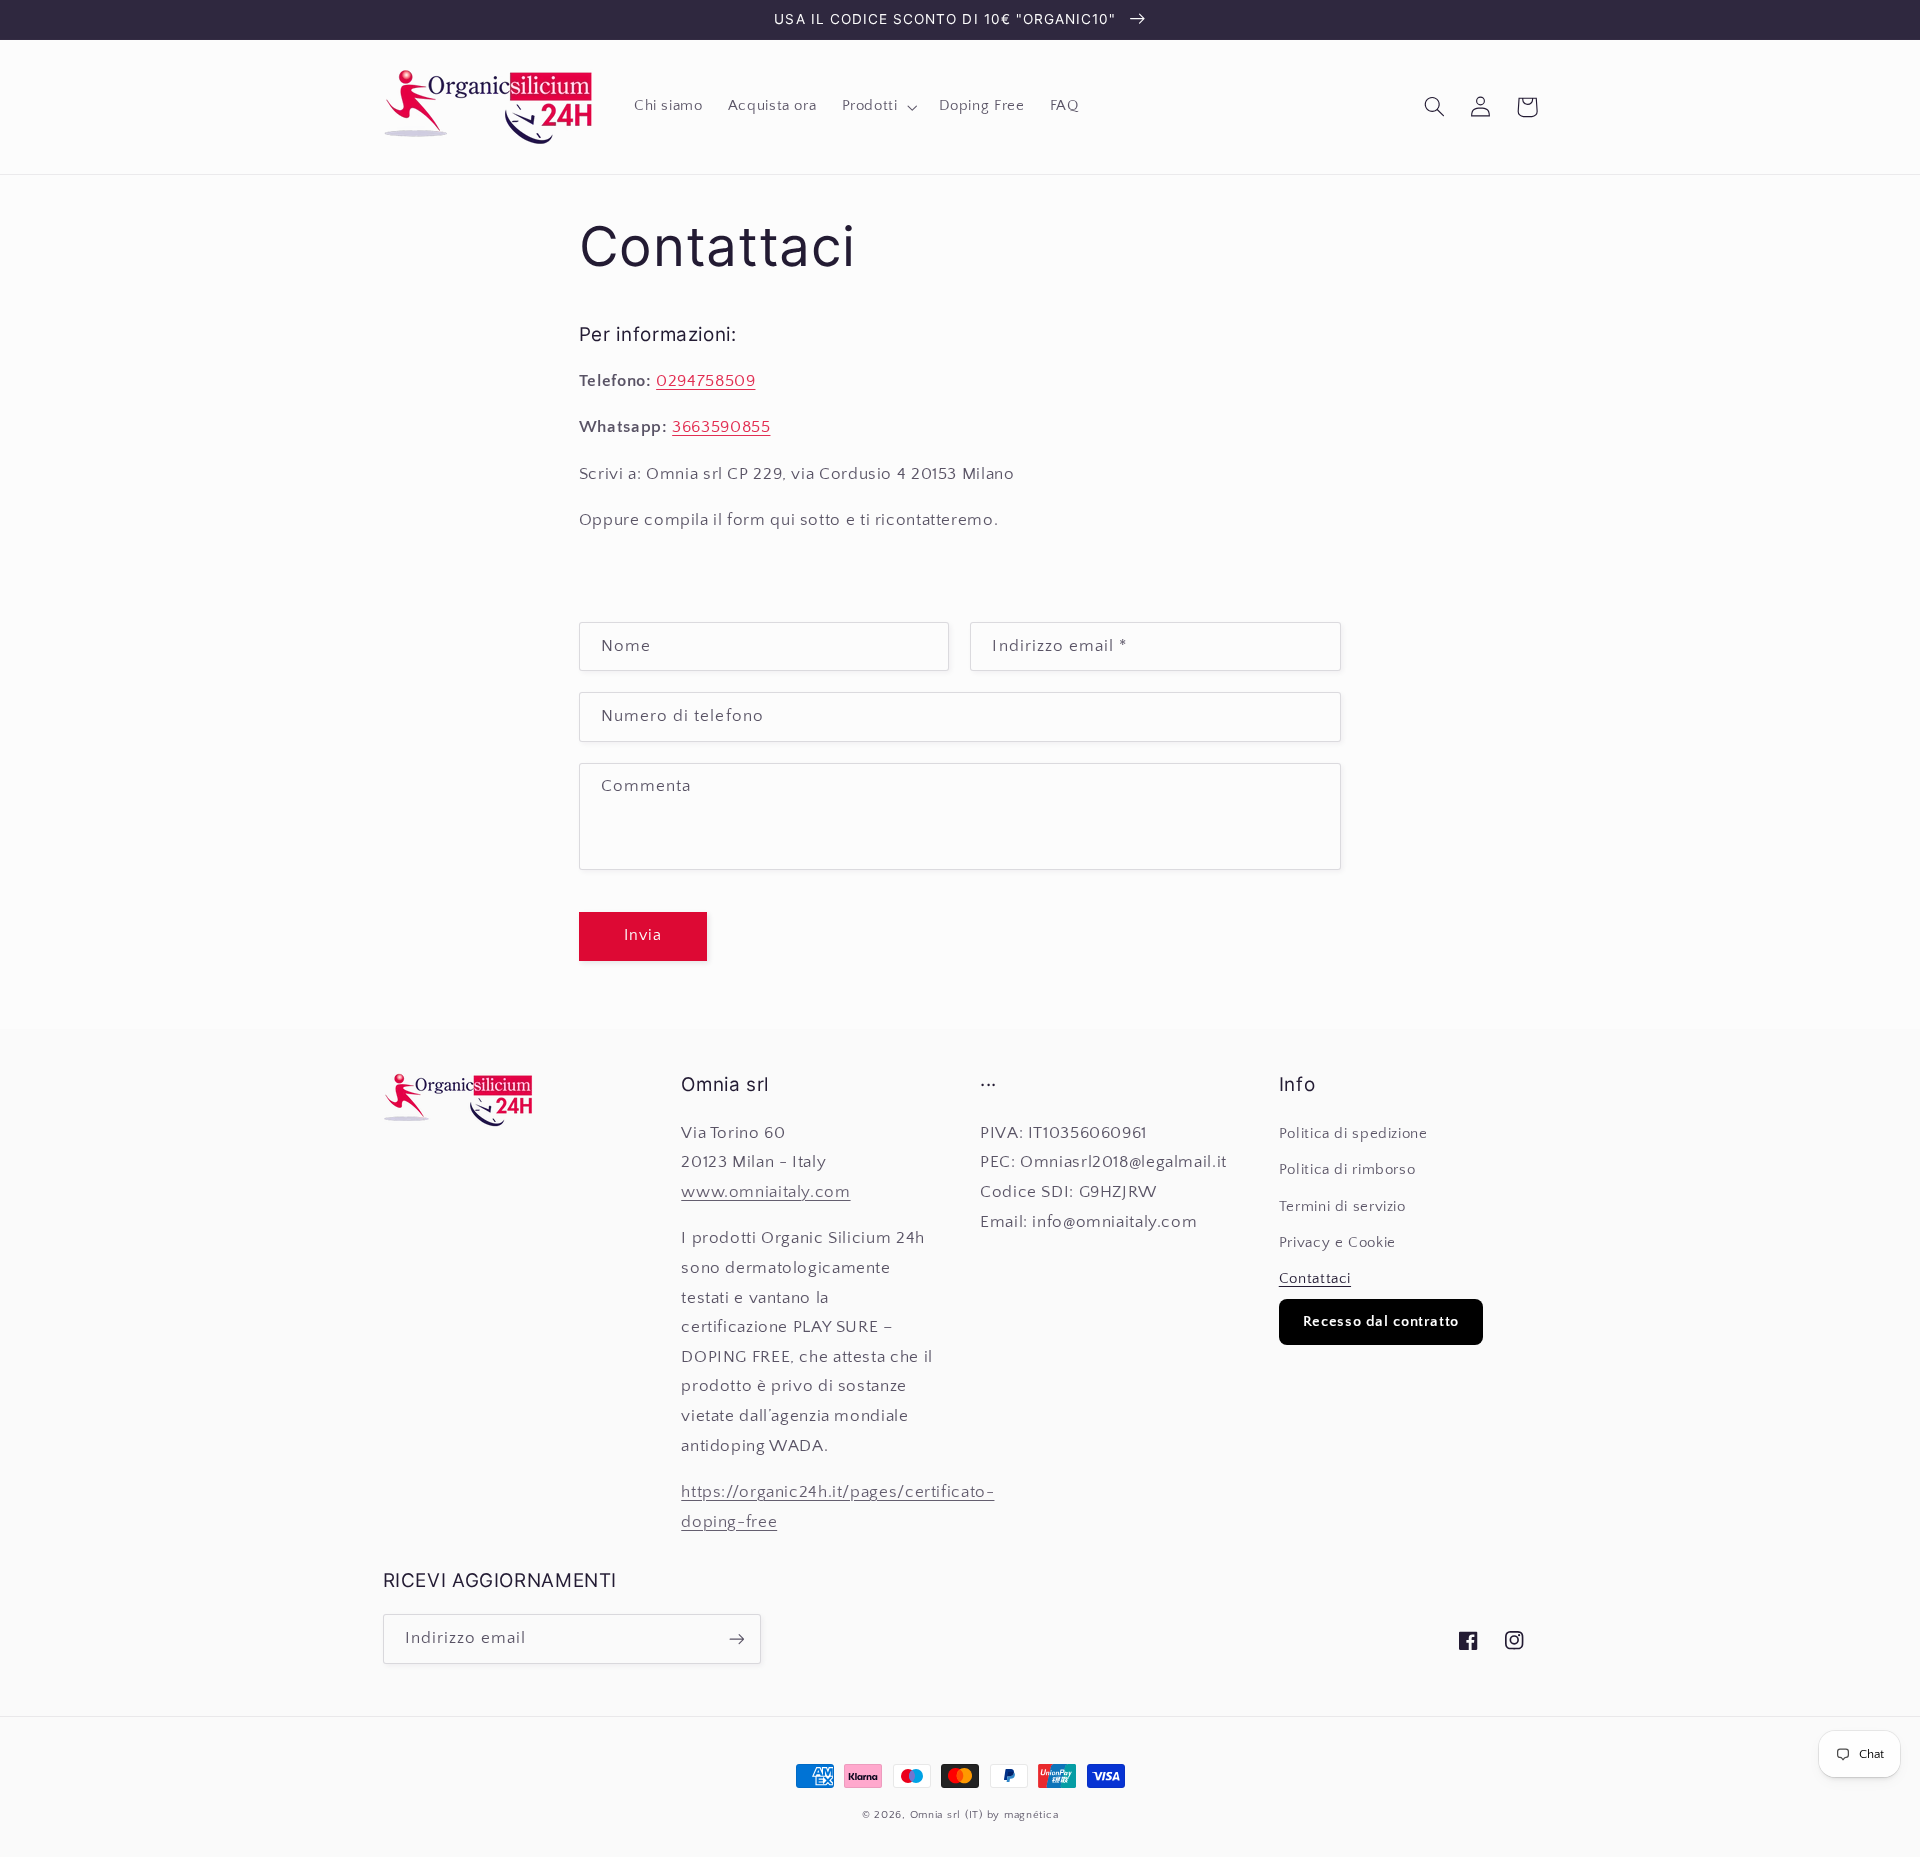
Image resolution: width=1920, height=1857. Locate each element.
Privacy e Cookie (1337, 1243)
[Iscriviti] (736, 1638)
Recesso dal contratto (1381, 1321)
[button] (877, 107)
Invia (643, 935)
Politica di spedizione (1353, 1134)
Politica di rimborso (1347, 1170)
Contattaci (1315, 1279)
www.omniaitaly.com (765, 1192)
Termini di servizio (1342, 1207)
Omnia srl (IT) (946, 1815)
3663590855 (721, 427)
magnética (1031, 1815)
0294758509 (705, 381)
